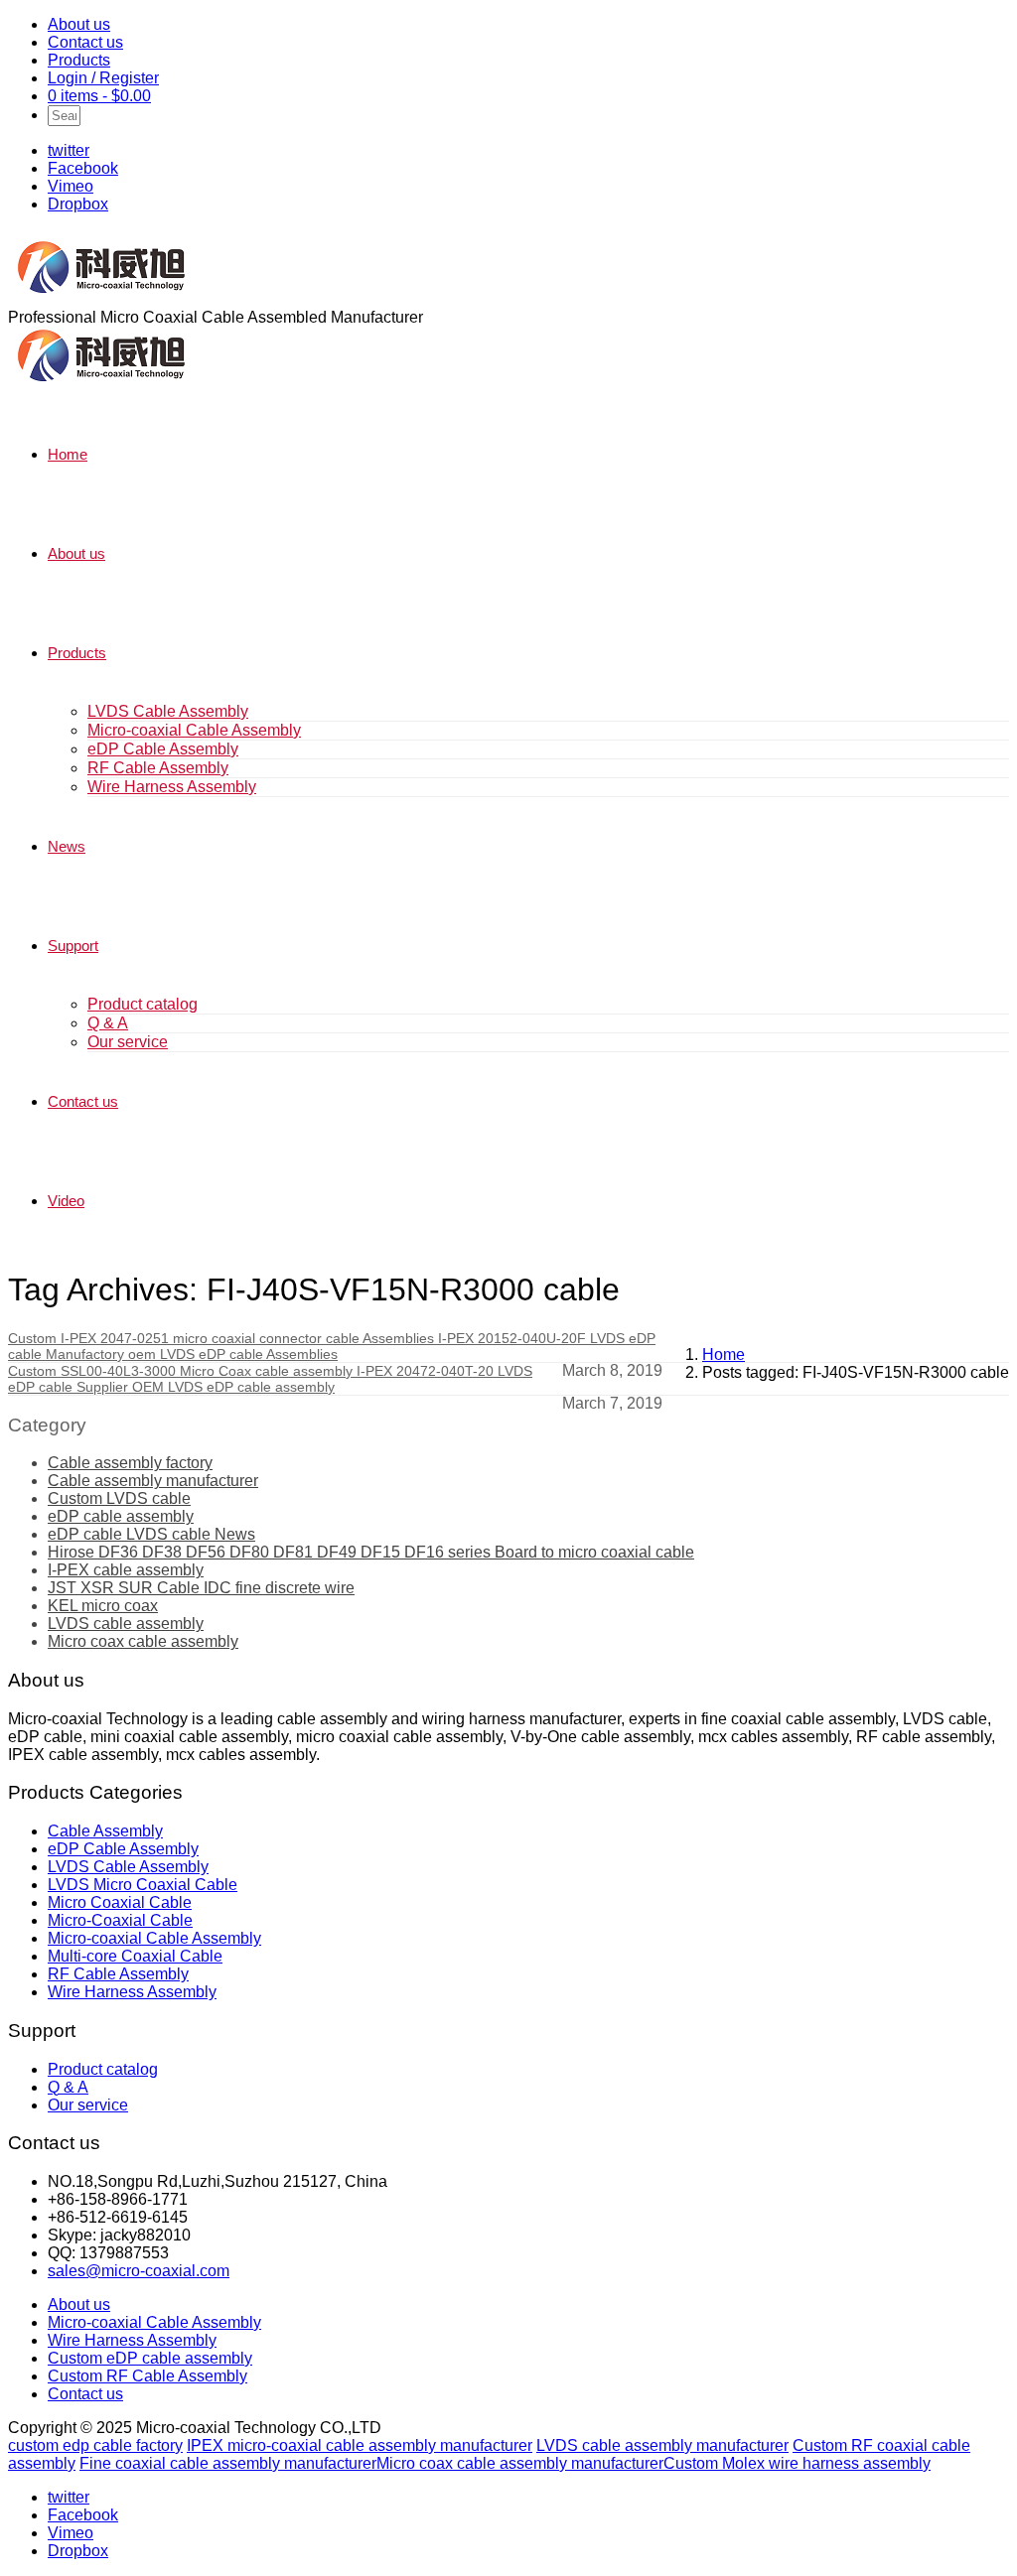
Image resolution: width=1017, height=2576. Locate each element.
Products (79, 60)
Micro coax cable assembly (143, 1641)
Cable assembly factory (130, 1463)
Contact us (85, 42)
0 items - (99, 96)
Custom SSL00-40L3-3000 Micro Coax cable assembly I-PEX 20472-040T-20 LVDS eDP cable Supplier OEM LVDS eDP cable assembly (270, 1379)
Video (66, 1201)
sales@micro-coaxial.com (139, 2271)
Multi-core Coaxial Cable (135, 1956)
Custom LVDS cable (119, 1498)
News (67, 846)
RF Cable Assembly (158, 768)
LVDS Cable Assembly (168, 711)
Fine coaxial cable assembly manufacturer (228, 2463)
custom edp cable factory (95, 2445)
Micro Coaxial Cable (120, 1902)
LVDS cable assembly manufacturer (662, 2445)
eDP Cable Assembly (163, 749)
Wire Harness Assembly (172, 787)
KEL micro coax (103, 1606)
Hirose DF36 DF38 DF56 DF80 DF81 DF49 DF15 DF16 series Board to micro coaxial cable (371, 1552)
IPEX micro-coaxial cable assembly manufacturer (360, 2445)
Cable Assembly (105, 1831)
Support (73, 946)
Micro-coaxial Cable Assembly (194, 730)
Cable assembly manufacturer (153, 1481)
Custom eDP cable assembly (150, 2358)
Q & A (108, 1023)
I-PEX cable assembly (126, 1570)
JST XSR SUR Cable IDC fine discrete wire (201, 1588)
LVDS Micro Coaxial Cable (143, 1885)
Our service (128, 1042)
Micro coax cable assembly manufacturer (520, 2463)
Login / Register (103, 78)
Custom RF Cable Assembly (147, 2376)
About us (79, 24)
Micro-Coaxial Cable (120, 1920)
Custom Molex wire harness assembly (797, 2463)
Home (68, 454)
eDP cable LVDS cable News (151, 1534)
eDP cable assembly (121, 1516)
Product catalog (143, 1004)
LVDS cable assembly (126, 1624)
